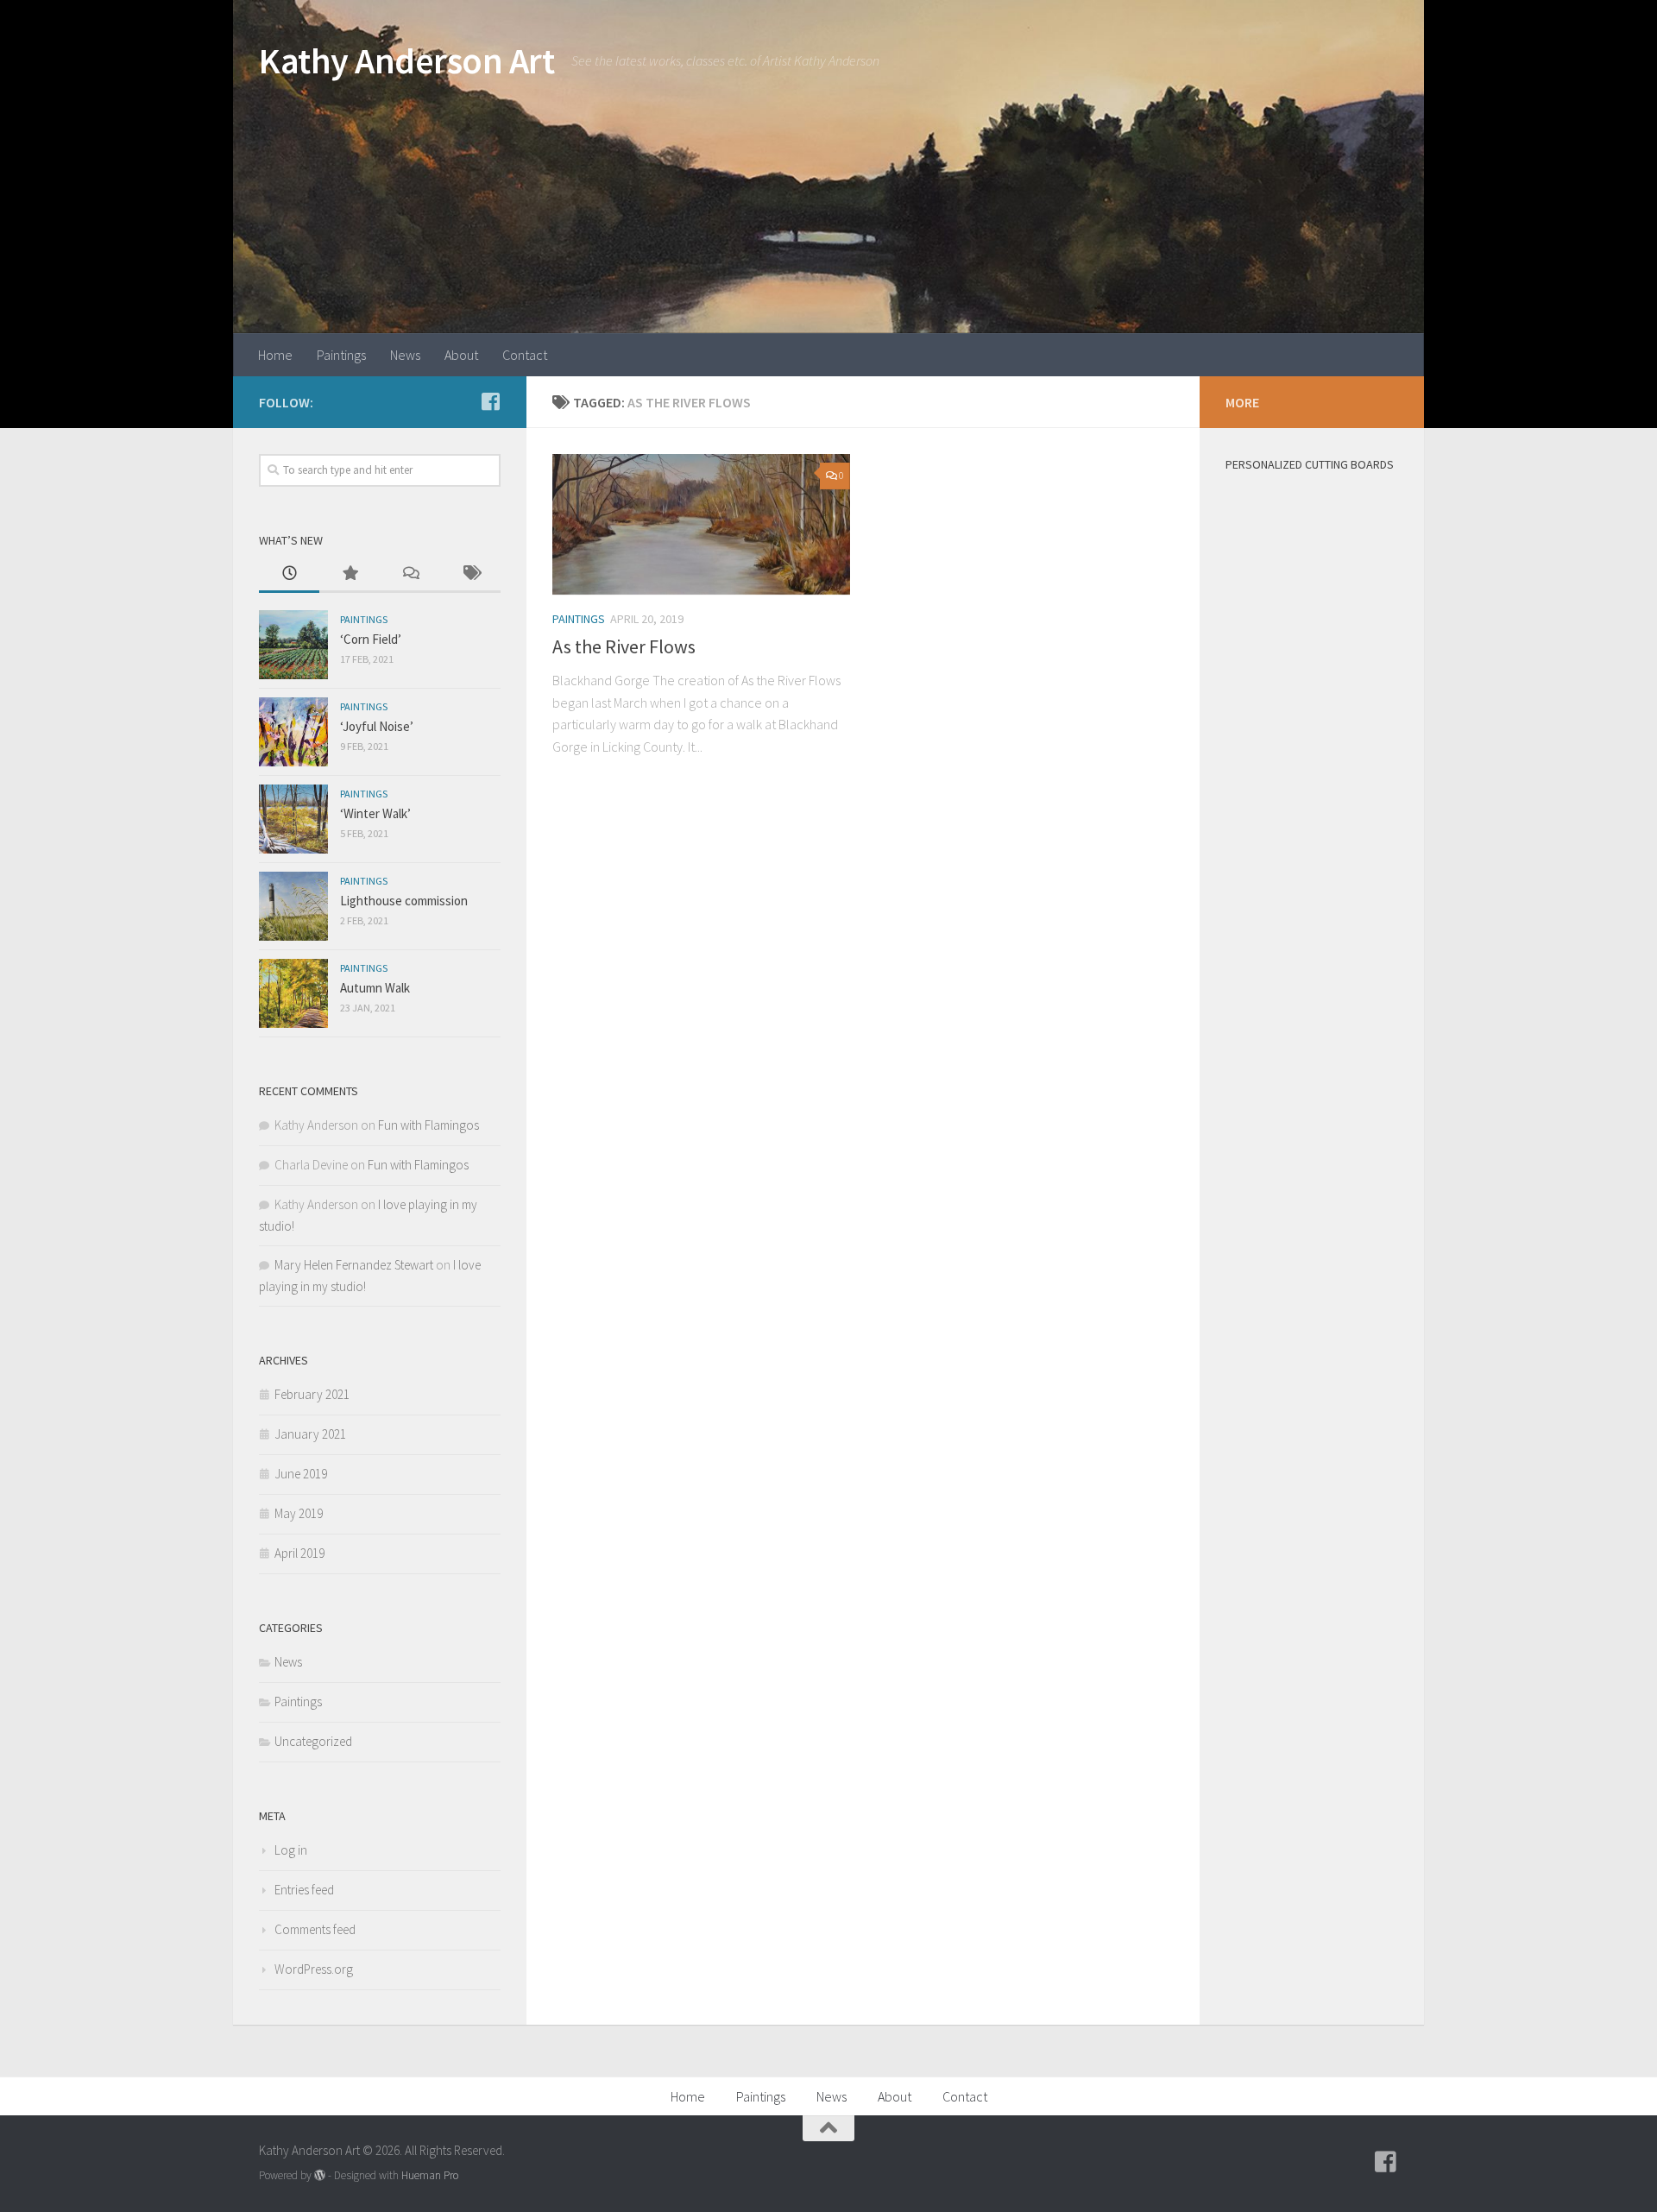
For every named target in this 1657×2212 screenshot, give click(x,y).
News (405, 355)
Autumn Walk (375, 988)
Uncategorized (313, 1741)
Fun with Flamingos (428, 1125)
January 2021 (310, 1434)
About (461, 355)
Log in (291, 1850)
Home (275, 355)
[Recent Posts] (289, 574)
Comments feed (315, 1929)
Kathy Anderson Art (406, 60)
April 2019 (299, 1553)
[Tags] (470, 574)
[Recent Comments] (410, 574)
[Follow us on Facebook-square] (490, 401)
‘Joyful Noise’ (377, 726)
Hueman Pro (430, 2175)
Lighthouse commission (404, 901)
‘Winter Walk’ (375, 813)
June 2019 (301, 1474)
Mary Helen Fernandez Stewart (354, 1265)
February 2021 (312, 1394)
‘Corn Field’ (371, 639)
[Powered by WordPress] (320, 2175)
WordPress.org (314, 1969)
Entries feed (304, 1890)
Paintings (341, 355)
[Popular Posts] (350, 574)
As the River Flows (624, 646)
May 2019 (299, 1513)
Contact (525, 355)
